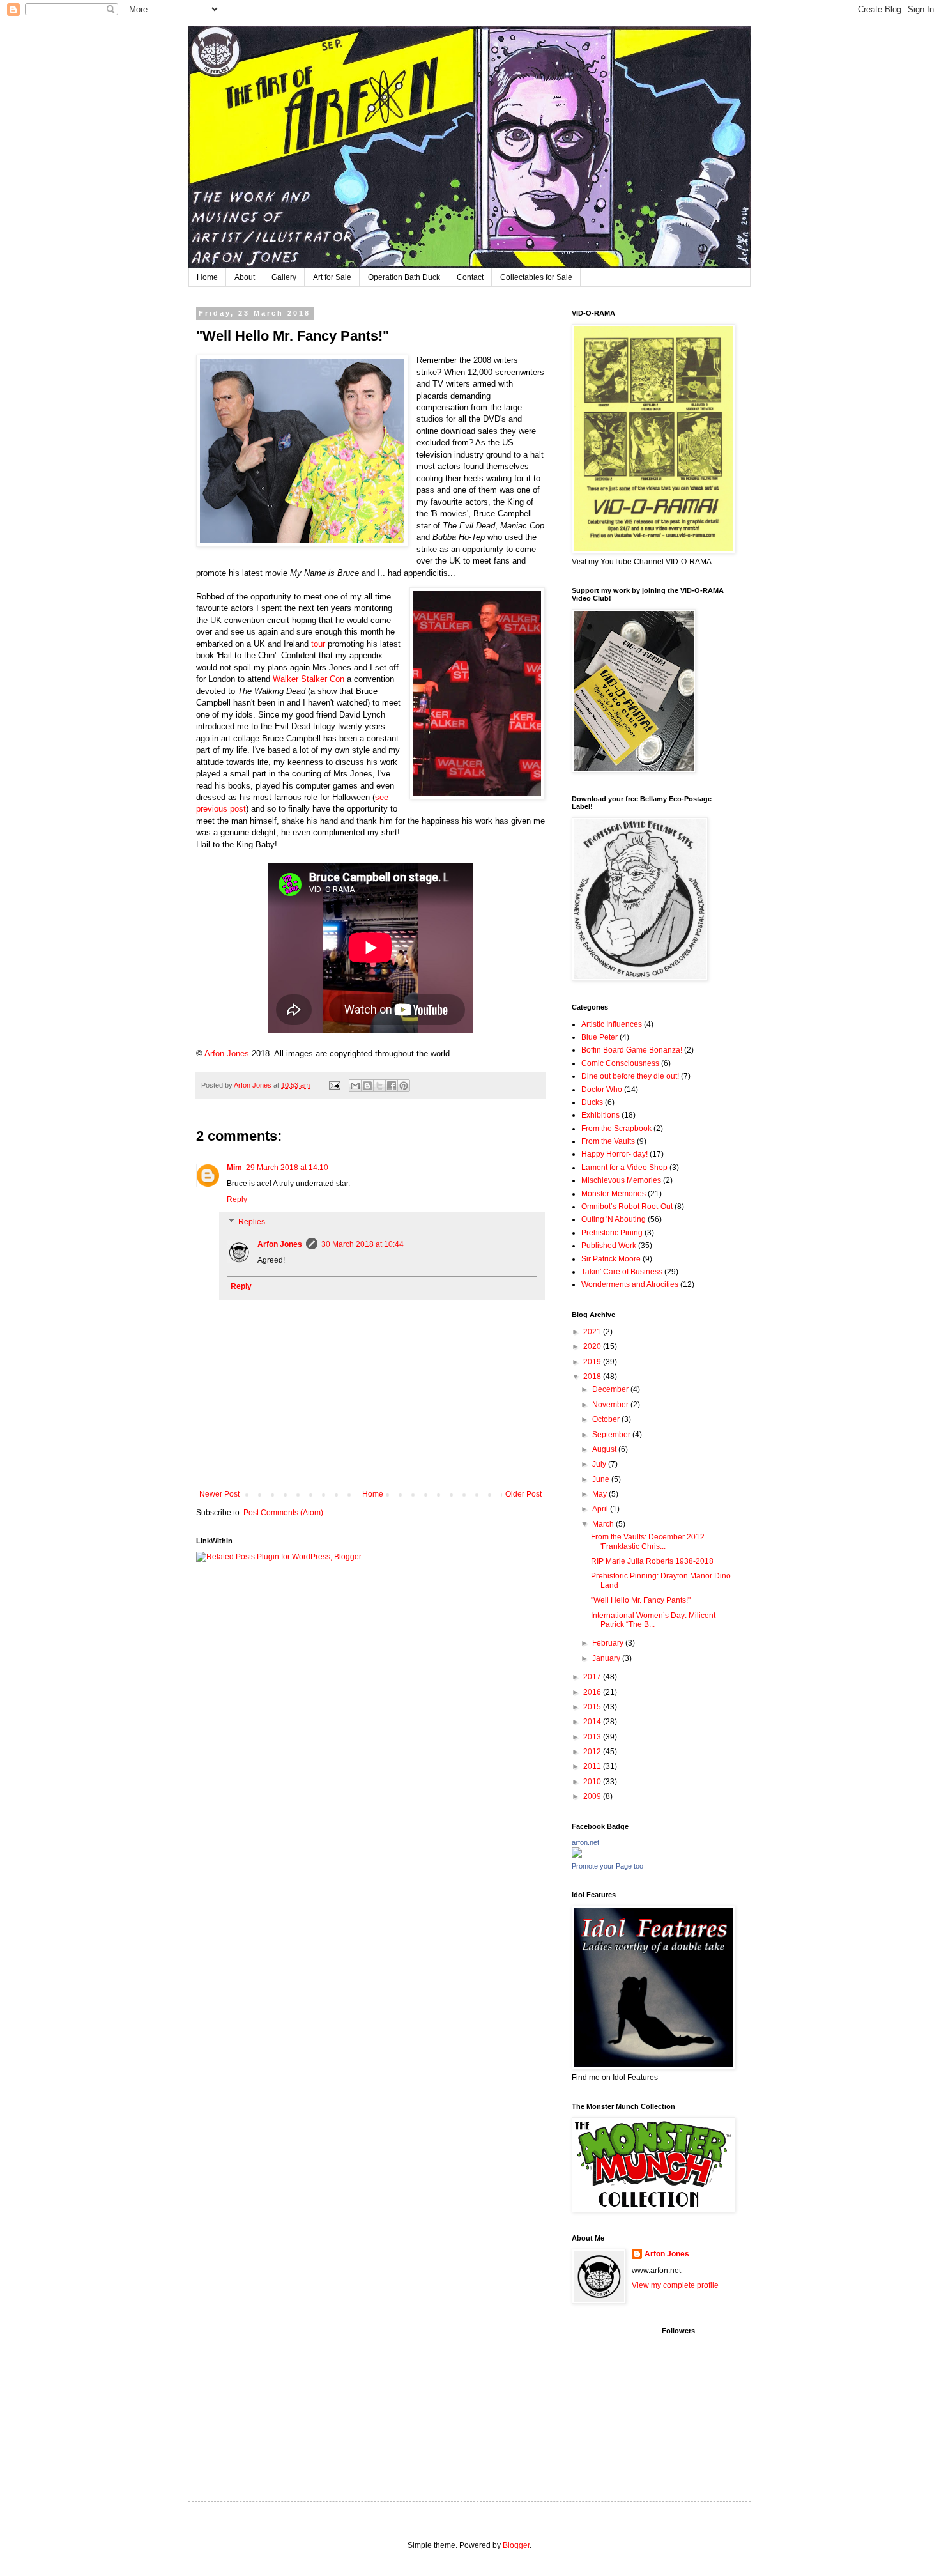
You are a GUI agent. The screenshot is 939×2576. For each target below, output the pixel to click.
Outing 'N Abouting (614, 1219)
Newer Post (219, 1494)
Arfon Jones (280, 1244)
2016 (593, 1692)
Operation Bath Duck (404, 277)
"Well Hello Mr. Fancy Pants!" (641, 1600)
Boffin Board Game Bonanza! (632, 1050)
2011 (593, 1766)
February (609, 1643)
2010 (593, 1782)
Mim (234, 1168)
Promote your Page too (607, 1866)
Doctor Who (602, 1090)
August (605, 1449)
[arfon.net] (577, 1855)
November (611, 1405)
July (600, 1464)
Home (207, 277)
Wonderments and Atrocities (630, 1284)
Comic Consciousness (620, 1063)
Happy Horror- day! (615, 1154)
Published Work (609, 1246)
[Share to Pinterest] (404, 1086)
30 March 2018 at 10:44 (363, 1244)
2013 (593, 1737)
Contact (470, 277)
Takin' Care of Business (622, 1272)
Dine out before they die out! (630, 1076)
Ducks (592, 1102)
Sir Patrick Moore (611, 1259)
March (604, 1524)
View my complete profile (675, 2285)
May (600, 1494)
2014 (593, 1722)
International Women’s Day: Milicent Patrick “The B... (653, 1620)
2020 (593, 1346)
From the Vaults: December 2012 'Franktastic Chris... (648, 1541)
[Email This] (355, 1086)
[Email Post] (334, 1085)
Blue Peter (599, 1037)
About (245, 277)
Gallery (284, 277)
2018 (593, 1377)
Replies (252, 1222)
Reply (237, 1199)
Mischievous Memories (621, 1180)
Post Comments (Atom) (283, 1513)
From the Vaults (608, 1141)
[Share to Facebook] (392, 1086)
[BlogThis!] (367, 1086)
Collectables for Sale (536, 277)
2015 (593, 1707)
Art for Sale (332, 277)
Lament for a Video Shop (624, 1168)
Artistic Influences (612, 1024)
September (612, 1435)
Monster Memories (614, 1194)
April (601, 1509)
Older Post (523, 1494)
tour (317, 644)
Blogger (516, 2545)
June (602, 1479)
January (607, 1658)
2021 (593, 1332)
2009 (593, 1796)
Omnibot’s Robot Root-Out (627, 1207)
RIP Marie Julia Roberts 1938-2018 (652, 1561)
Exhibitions (600, 1115)
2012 (593, 1752)
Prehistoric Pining (612, 1233)
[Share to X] (379, 1086)
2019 (593, 1362)
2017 (593, 1677)
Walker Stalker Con (309, 679)
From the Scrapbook (616, 1129)
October (607, 1419)
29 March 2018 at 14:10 (287, 1168)
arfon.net (585, 1842)
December (611, 1389)
